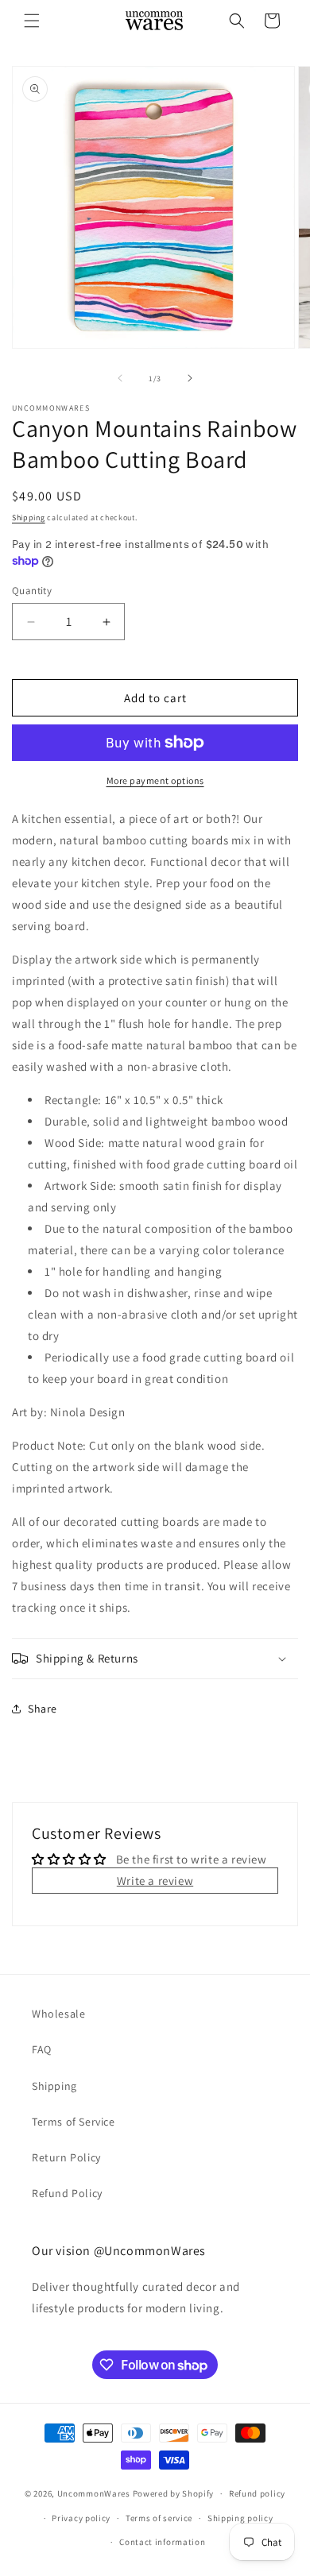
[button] (32, 21)
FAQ (42, 2049)
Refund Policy (67, 2193)
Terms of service (159, 2518)
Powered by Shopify (174, 2493)
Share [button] (43, 1709)
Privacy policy (81, 2518)
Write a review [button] (155, 1881)
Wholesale (58, 2014)
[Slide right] (190, 378)
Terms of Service (74, 2122)
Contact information (162, 2542)
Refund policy (257, 2493)
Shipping (29, 518)
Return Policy (66, 2157)
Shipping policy (240, 2518)
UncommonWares (94, 2493)
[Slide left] (120, 378)
